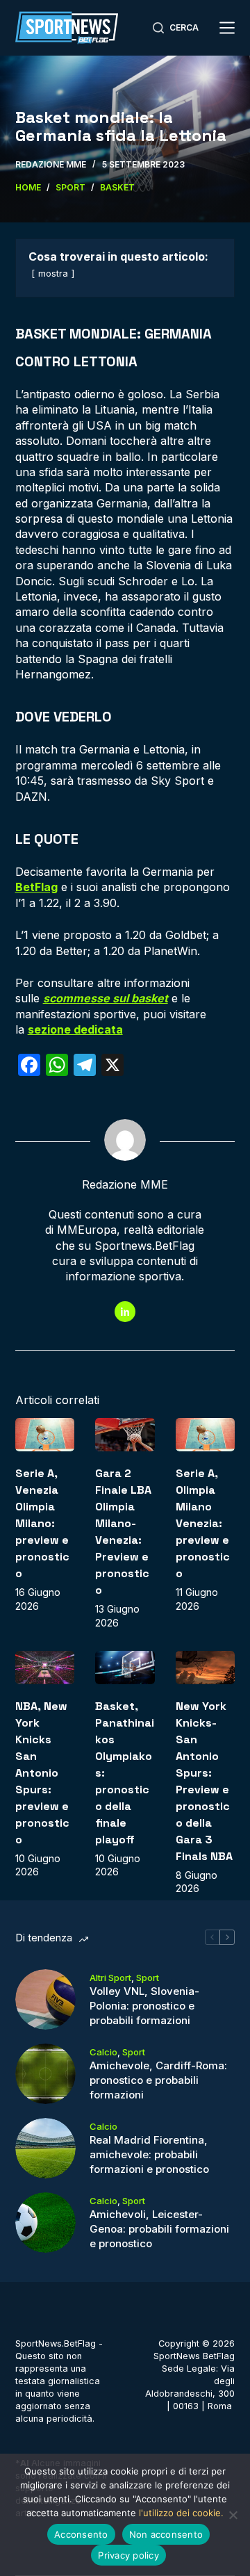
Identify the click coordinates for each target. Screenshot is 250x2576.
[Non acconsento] (233, 2515)
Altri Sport (110, 1978)
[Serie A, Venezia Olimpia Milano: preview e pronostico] (45, 1435)
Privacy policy (128, 2555)
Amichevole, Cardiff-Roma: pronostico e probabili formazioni (158, 2080)
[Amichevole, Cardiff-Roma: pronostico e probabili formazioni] (45, 2074)
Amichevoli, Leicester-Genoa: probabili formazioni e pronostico (159, 2229)
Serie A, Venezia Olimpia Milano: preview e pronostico (42, 1523)
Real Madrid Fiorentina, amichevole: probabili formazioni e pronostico (149, 2154)
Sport (148, 1978)
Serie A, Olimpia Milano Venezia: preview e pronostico (203, 1523)
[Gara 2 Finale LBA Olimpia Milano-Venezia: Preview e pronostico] (125, 1435)
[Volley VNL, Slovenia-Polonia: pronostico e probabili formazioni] (45, 1999)
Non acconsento (166, 2534)
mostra (53, 274)
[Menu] (227, 28)
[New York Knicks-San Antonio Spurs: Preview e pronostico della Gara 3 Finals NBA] (206, 1668)
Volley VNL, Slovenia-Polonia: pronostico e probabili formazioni (144, 2006)
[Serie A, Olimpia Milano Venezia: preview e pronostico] (206, 1435)
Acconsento (81, 2534)
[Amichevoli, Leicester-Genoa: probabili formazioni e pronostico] (45, 2223)
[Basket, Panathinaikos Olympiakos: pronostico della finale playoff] (125, 1668)
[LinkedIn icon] (125, 1312)
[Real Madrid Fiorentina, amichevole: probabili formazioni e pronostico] (45, 2148)
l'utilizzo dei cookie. (181, 2513)
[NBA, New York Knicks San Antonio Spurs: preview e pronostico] (45, 1668)
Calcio (103, 2052)
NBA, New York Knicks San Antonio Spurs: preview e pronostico (42, 1773)
